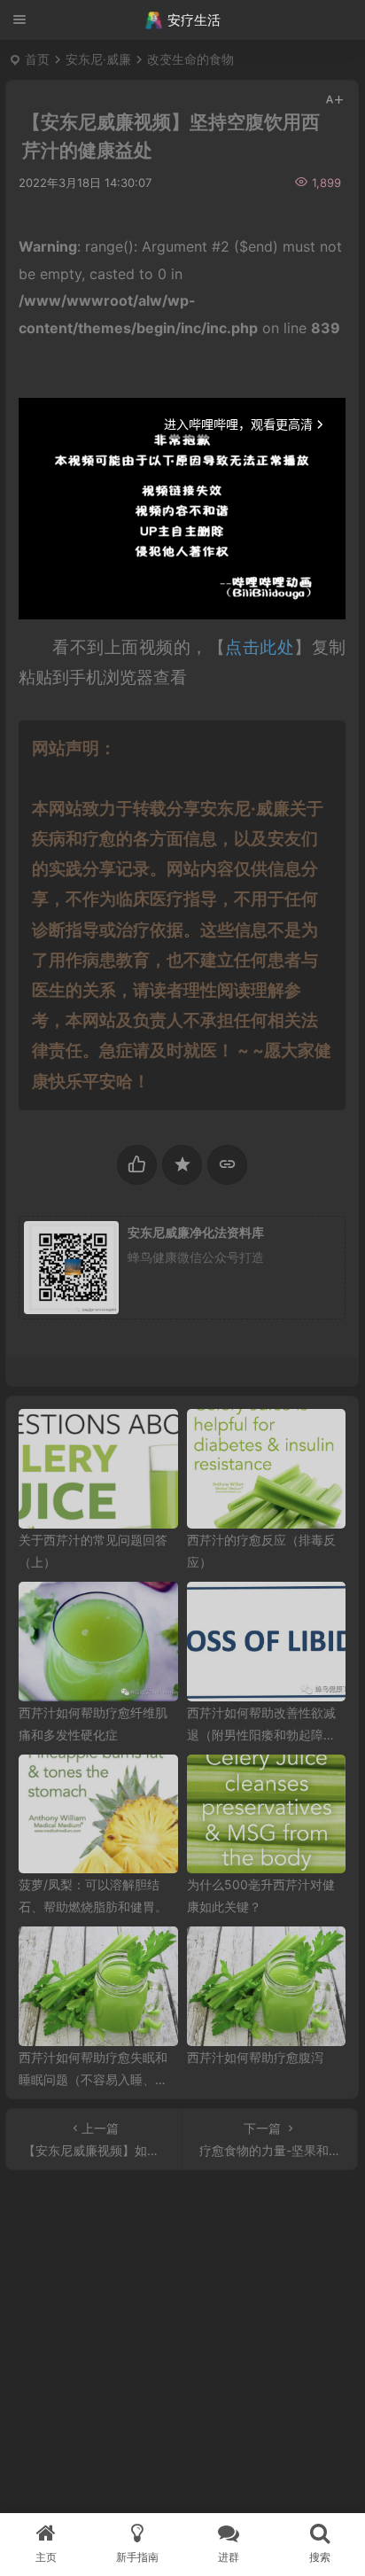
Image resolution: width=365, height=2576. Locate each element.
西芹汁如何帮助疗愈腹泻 (255, 2057)
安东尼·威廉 (98, 59)
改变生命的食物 (190, 59)
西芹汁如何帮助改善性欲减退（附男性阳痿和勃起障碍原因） (261, 1735)
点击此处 (260, 647)
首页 (37, 59)
